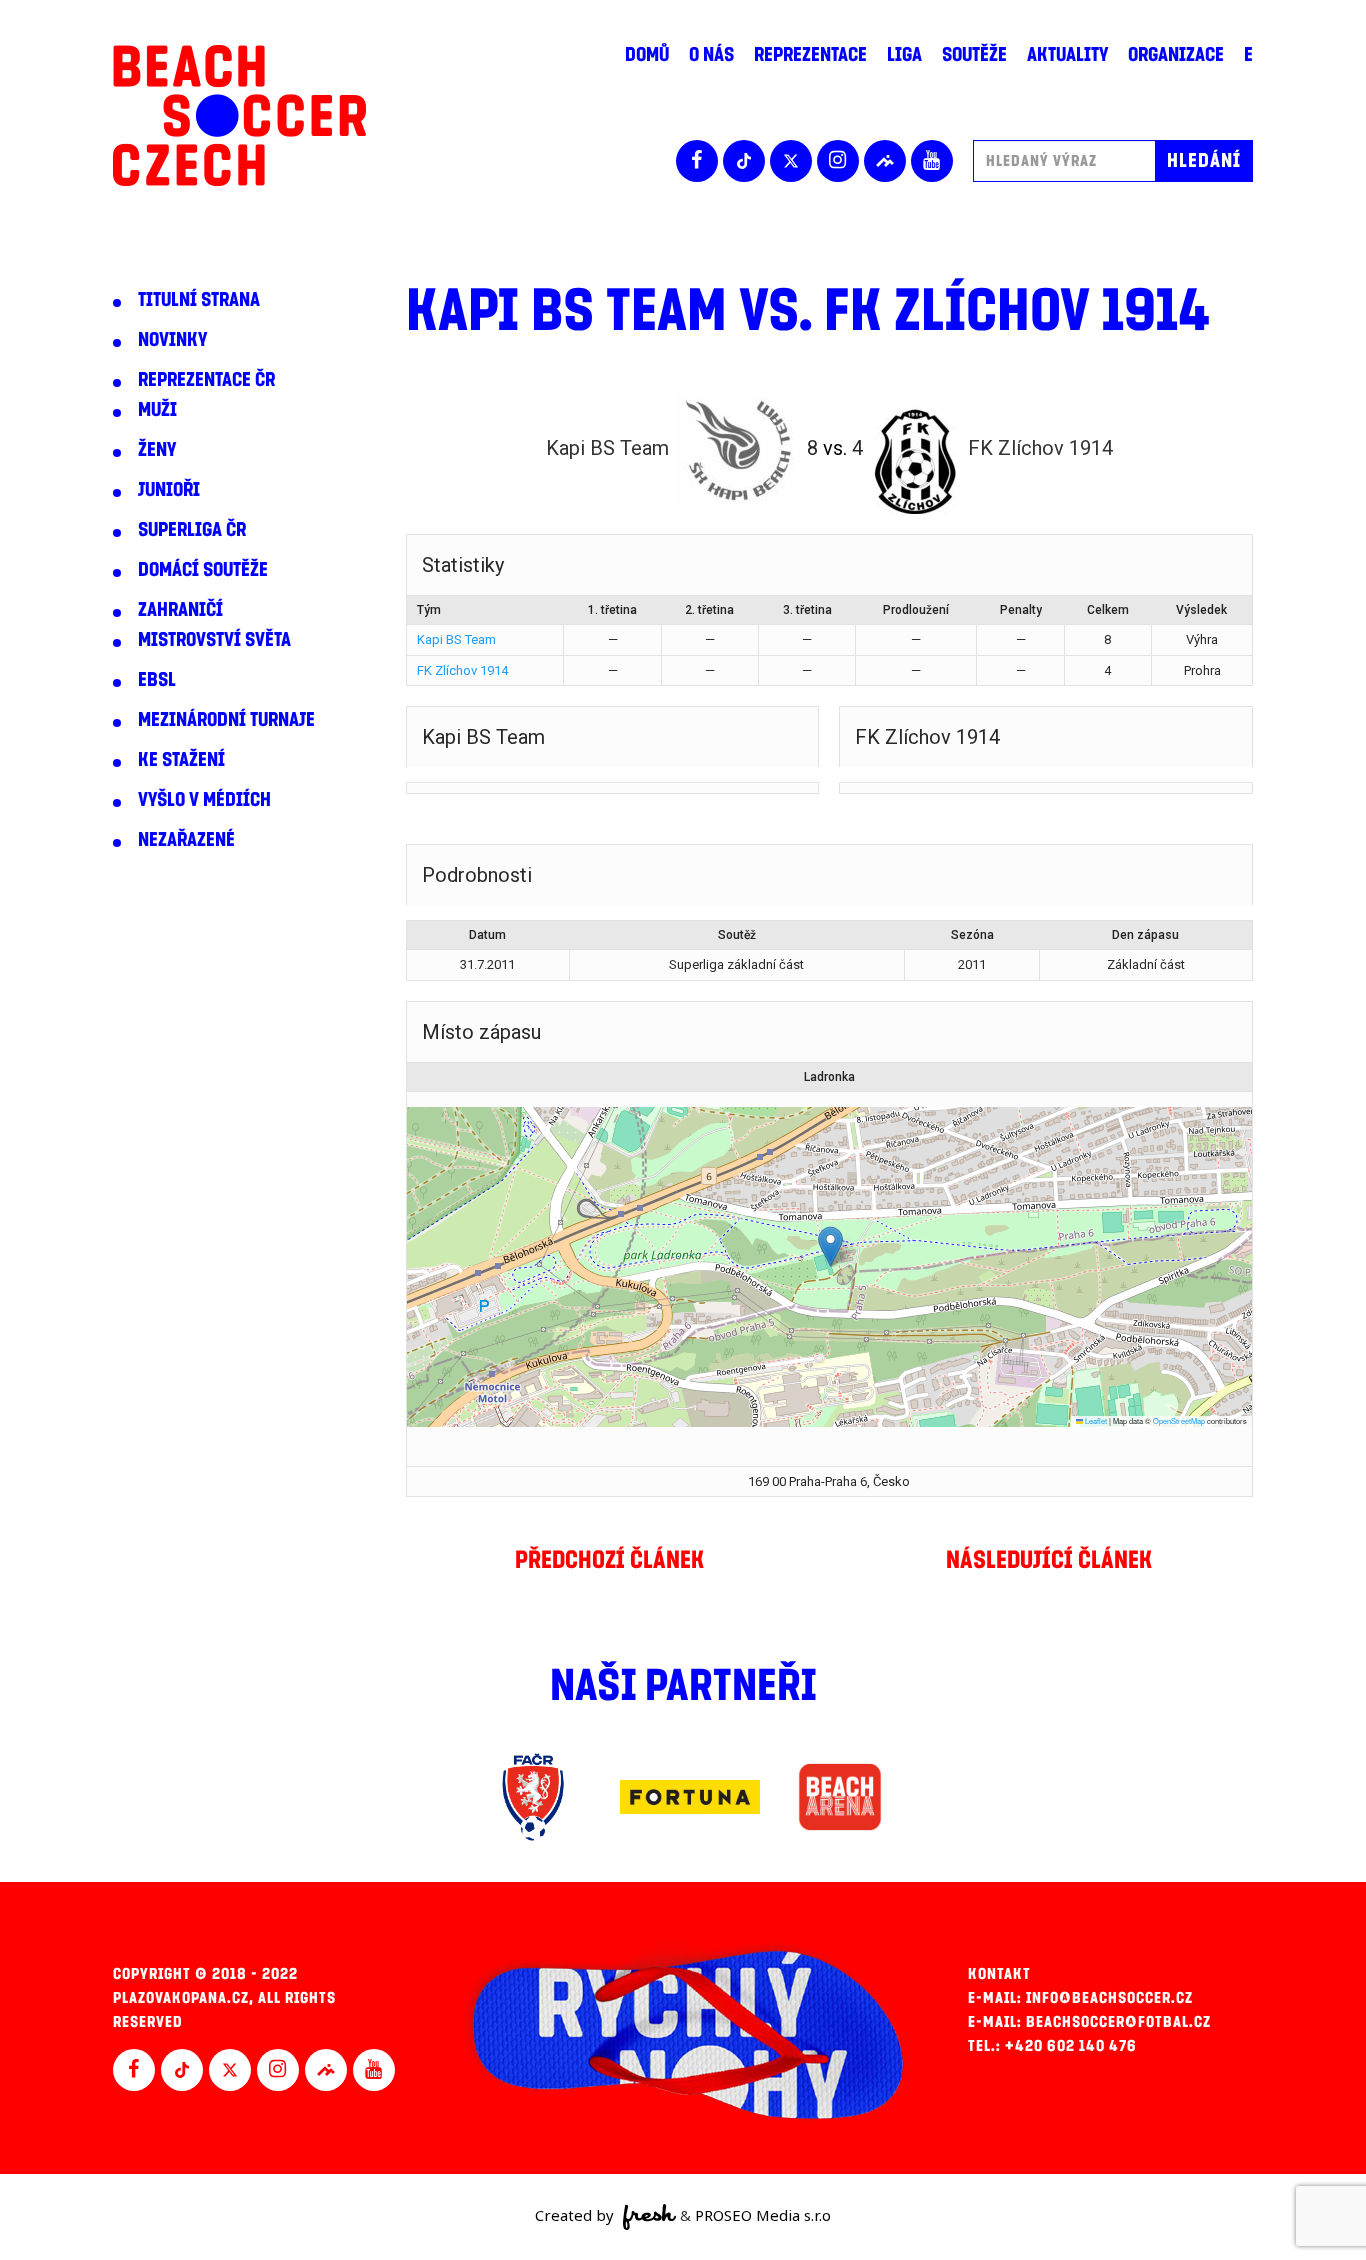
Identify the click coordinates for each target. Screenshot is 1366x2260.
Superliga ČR (192, 530)
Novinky (172, 340)
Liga (904, 55)
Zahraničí (180, 610)
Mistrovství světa (214, 640)
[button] (830, 1246)
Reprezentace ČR (206, 380)
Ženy (157, 450)
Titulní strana (199, 300)
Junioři (169, 490)
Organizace (1176, 55)
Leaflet (1095, 1420)
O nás (711, 55)
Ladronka (829, 1077)
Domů (647, 55)
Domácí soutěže (203, 570)
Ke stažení (181, 760)
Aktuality (1067, 55)
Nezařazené (186, 840)
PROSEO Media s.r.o (763, 2215)
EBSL (157, 680)
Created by (576, 2215)
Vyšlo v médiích (204, 800)
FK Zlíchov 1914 (462, 670)
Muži (157, 410)
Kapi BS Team (456, 639)
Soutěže (974, 55)
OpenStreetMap (1179, 1420)
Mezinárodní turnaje (226, 720)
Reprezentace (810, 55)
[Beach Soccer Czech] (239, 115)
